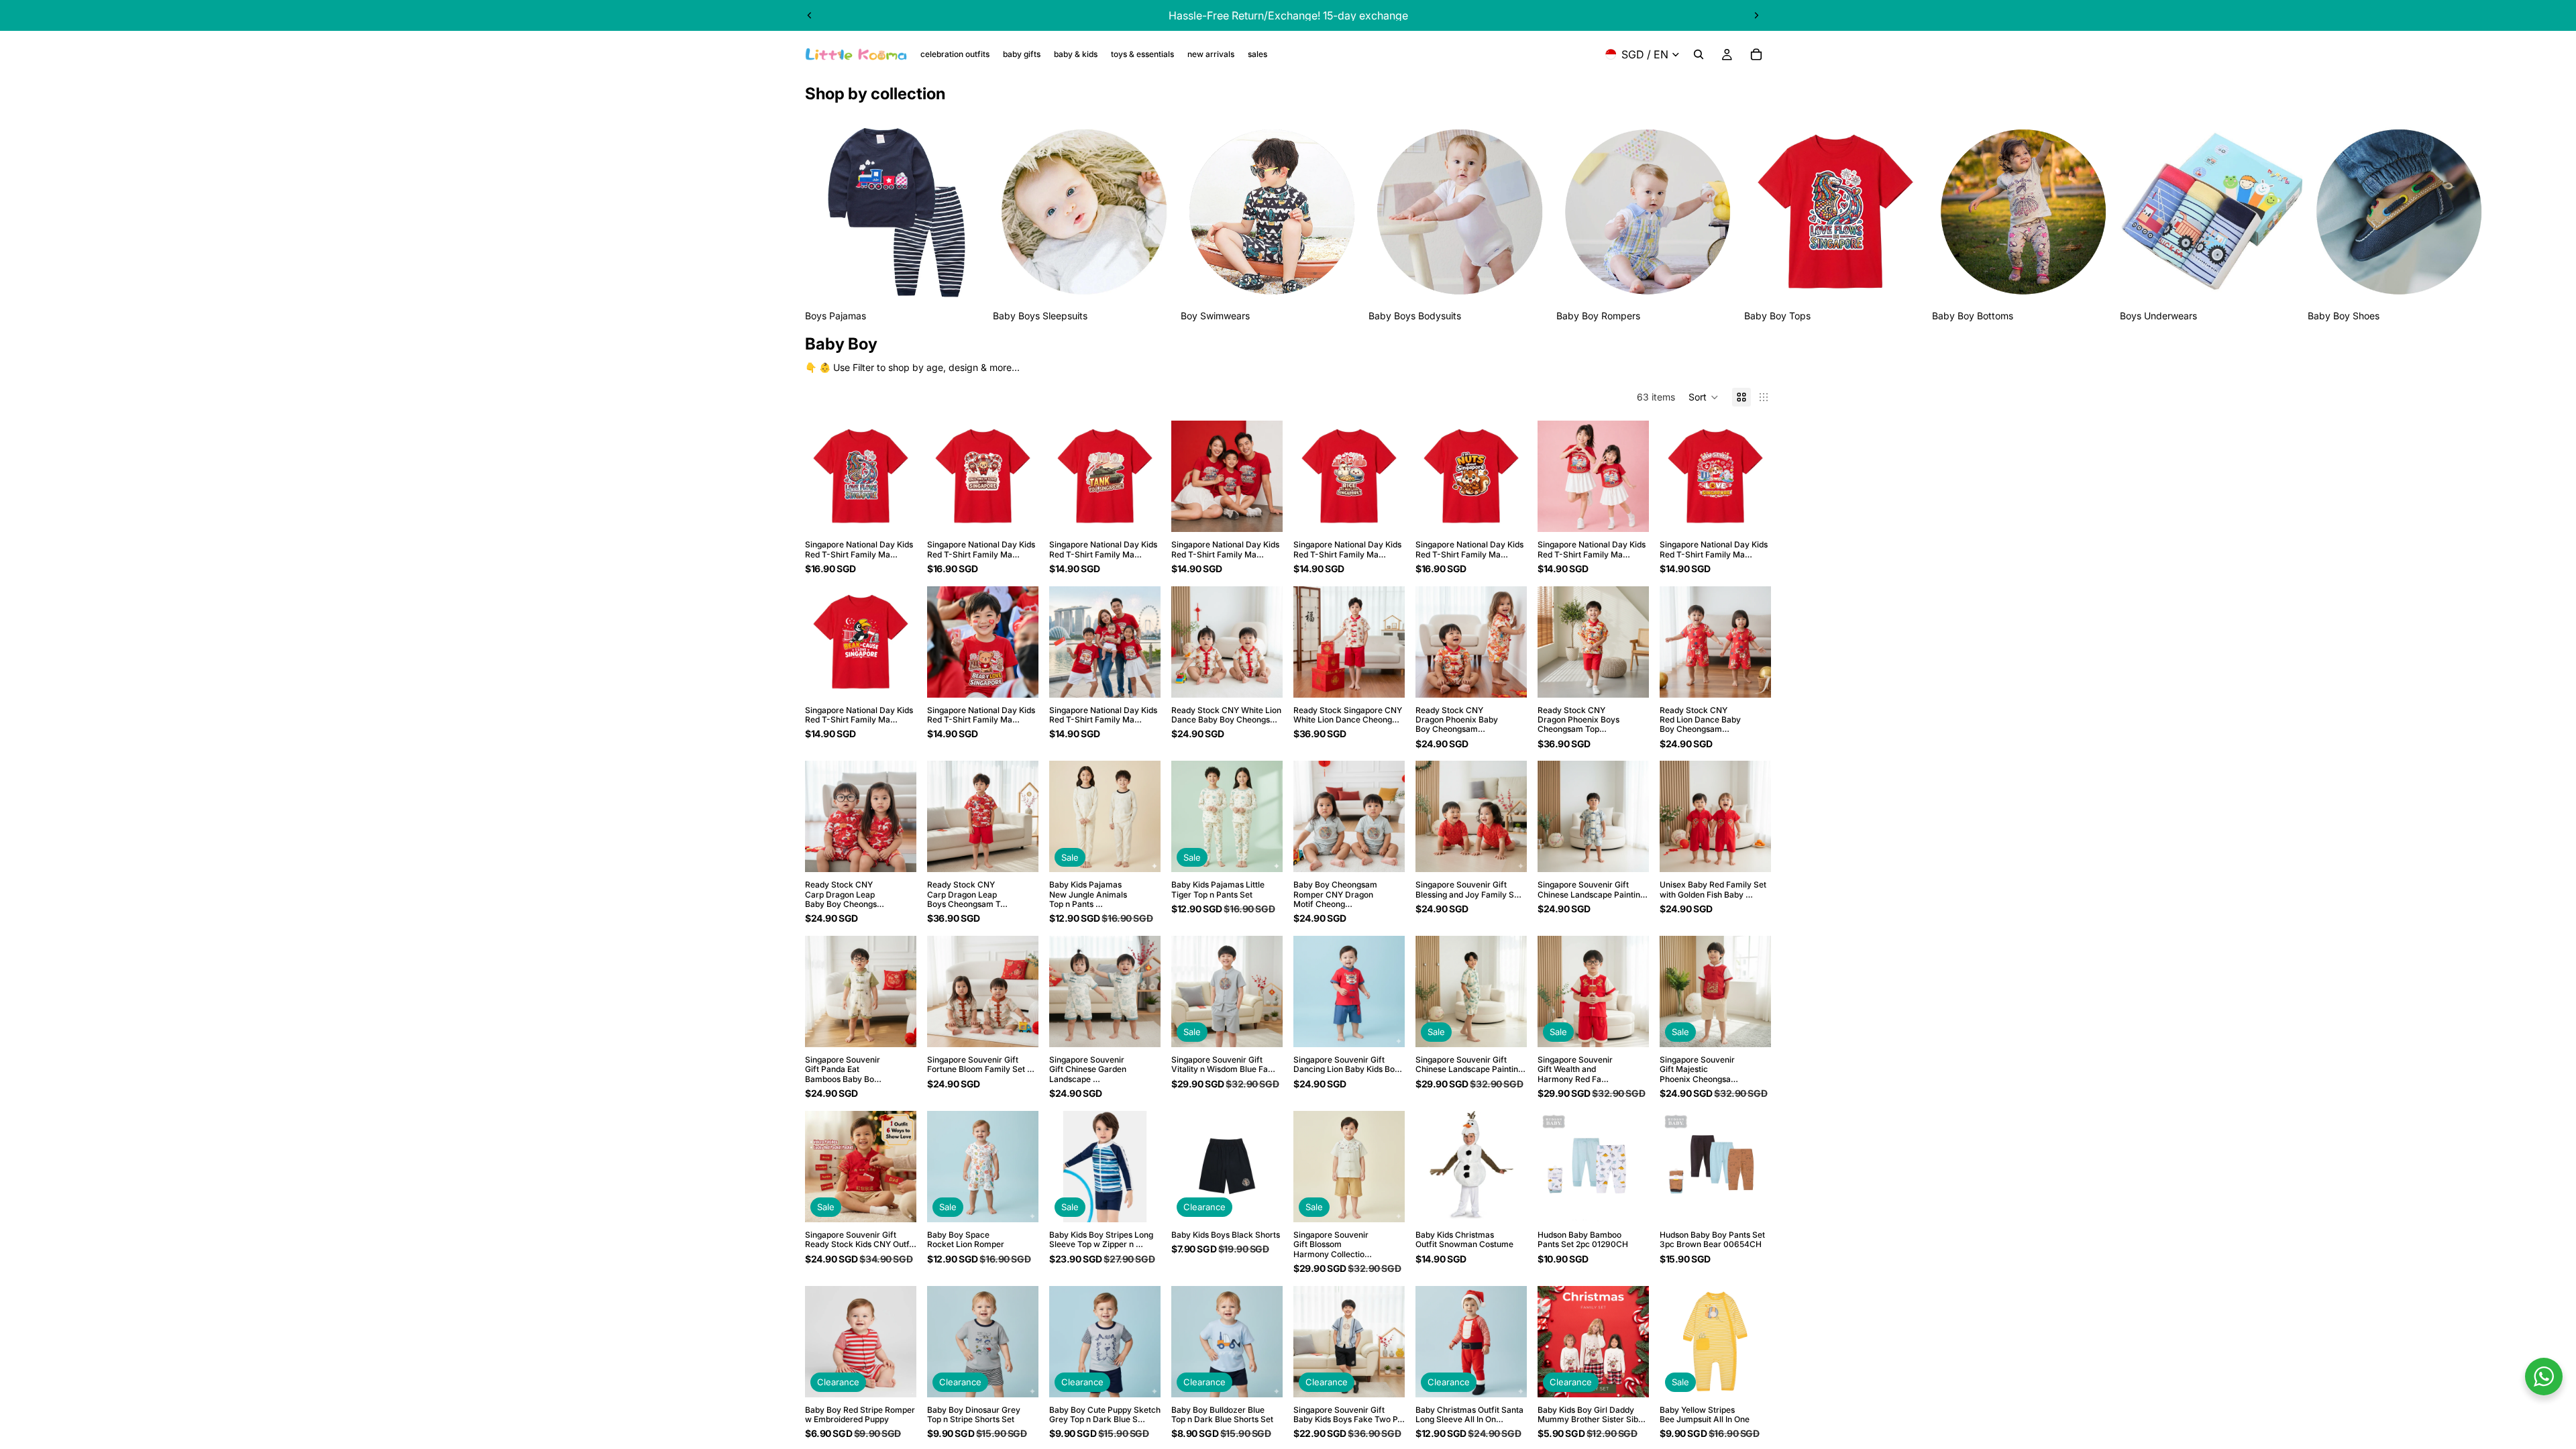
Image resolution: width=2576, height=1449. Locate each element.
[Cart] (1756, 54)
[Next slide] (1756, 15)
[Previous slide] (810, 15)
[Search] (1699, 54)
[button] (1704, 397)
